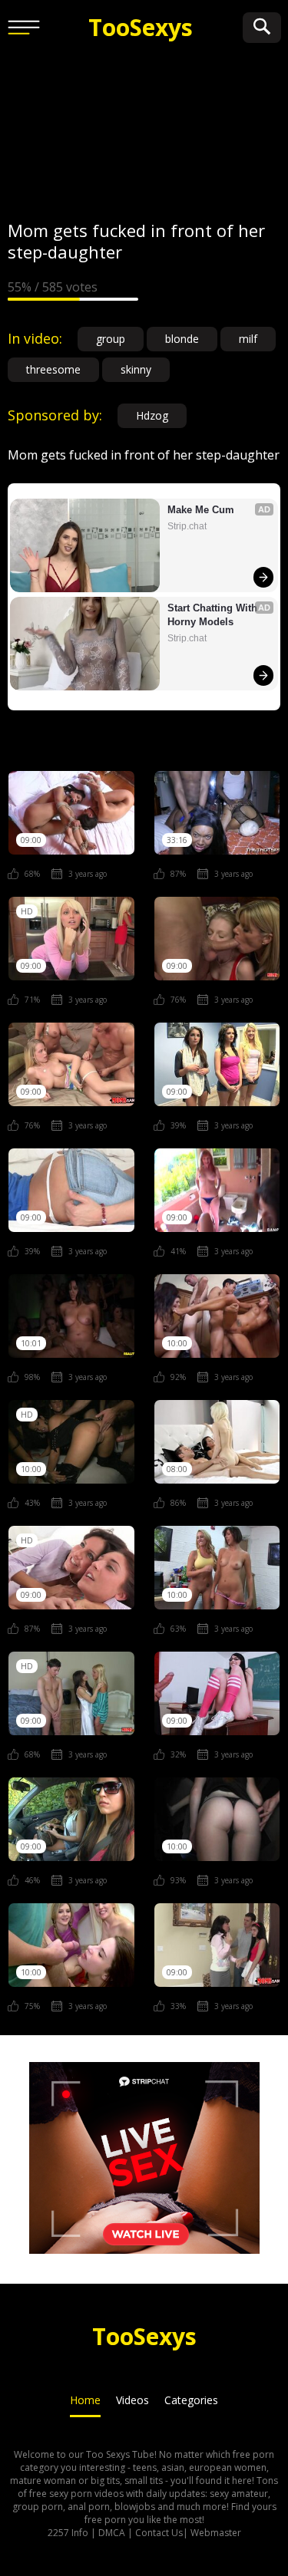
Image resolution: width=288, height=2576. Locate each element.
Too (141, 27)
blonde (182, 339)
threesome (53, 369)
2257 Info (68, 2533)
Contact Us (159, 2533)
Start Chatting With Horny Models (214, 615)
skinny (136, 369)
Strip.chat (187, 526)
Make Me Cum (201, 510)
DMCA (112, 2533)
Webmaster (216, 2533)
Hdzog (152, 415)
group (111, 339)
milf (248, 339)
